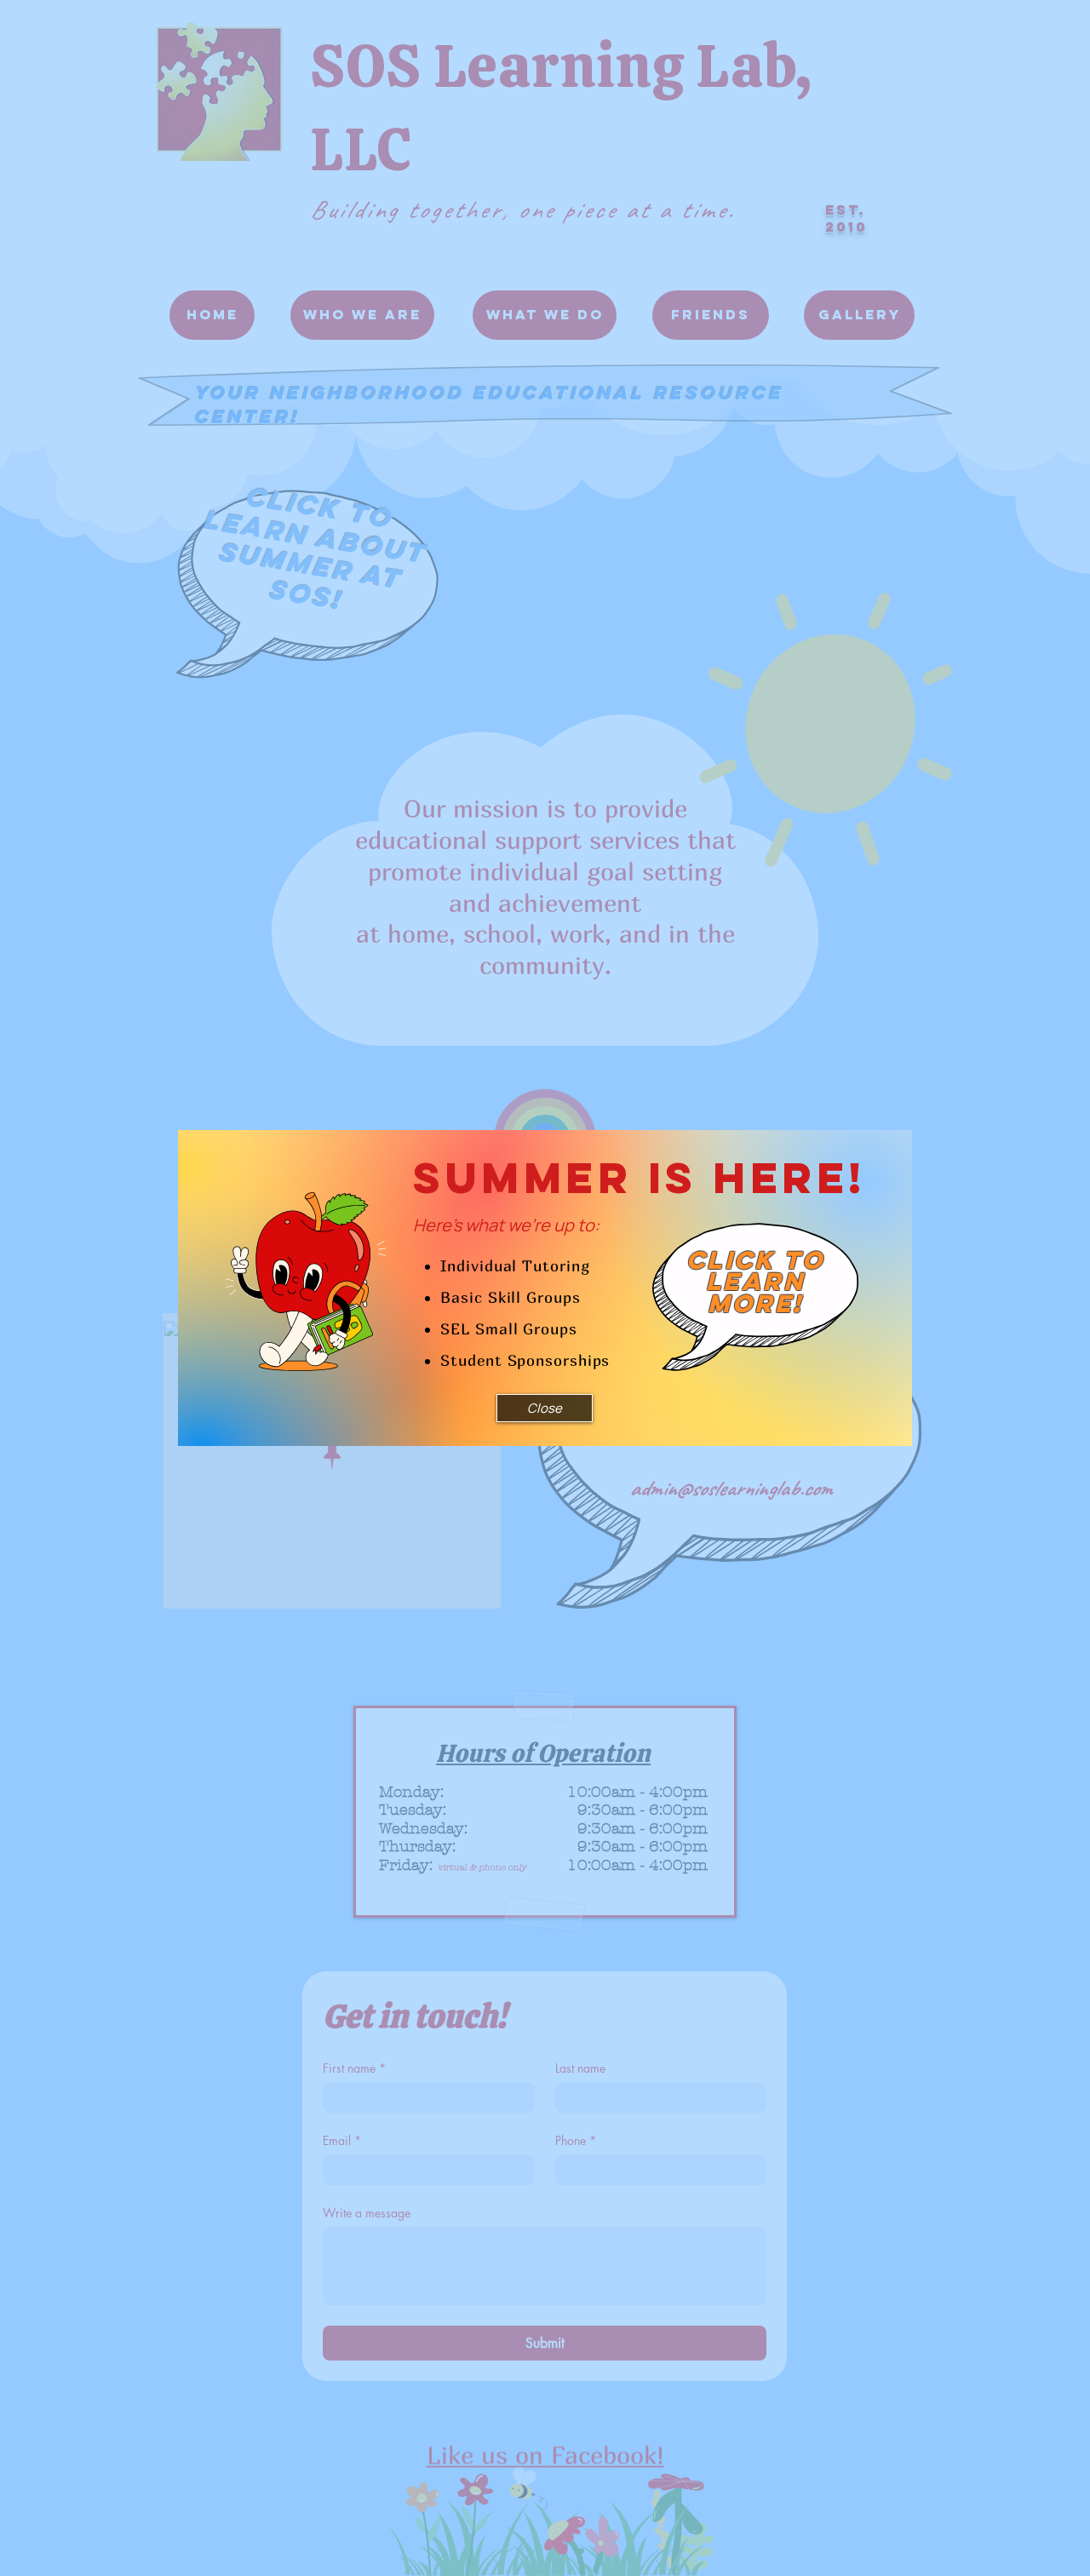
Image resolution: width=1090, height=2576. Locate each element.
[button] (545, 1408)
